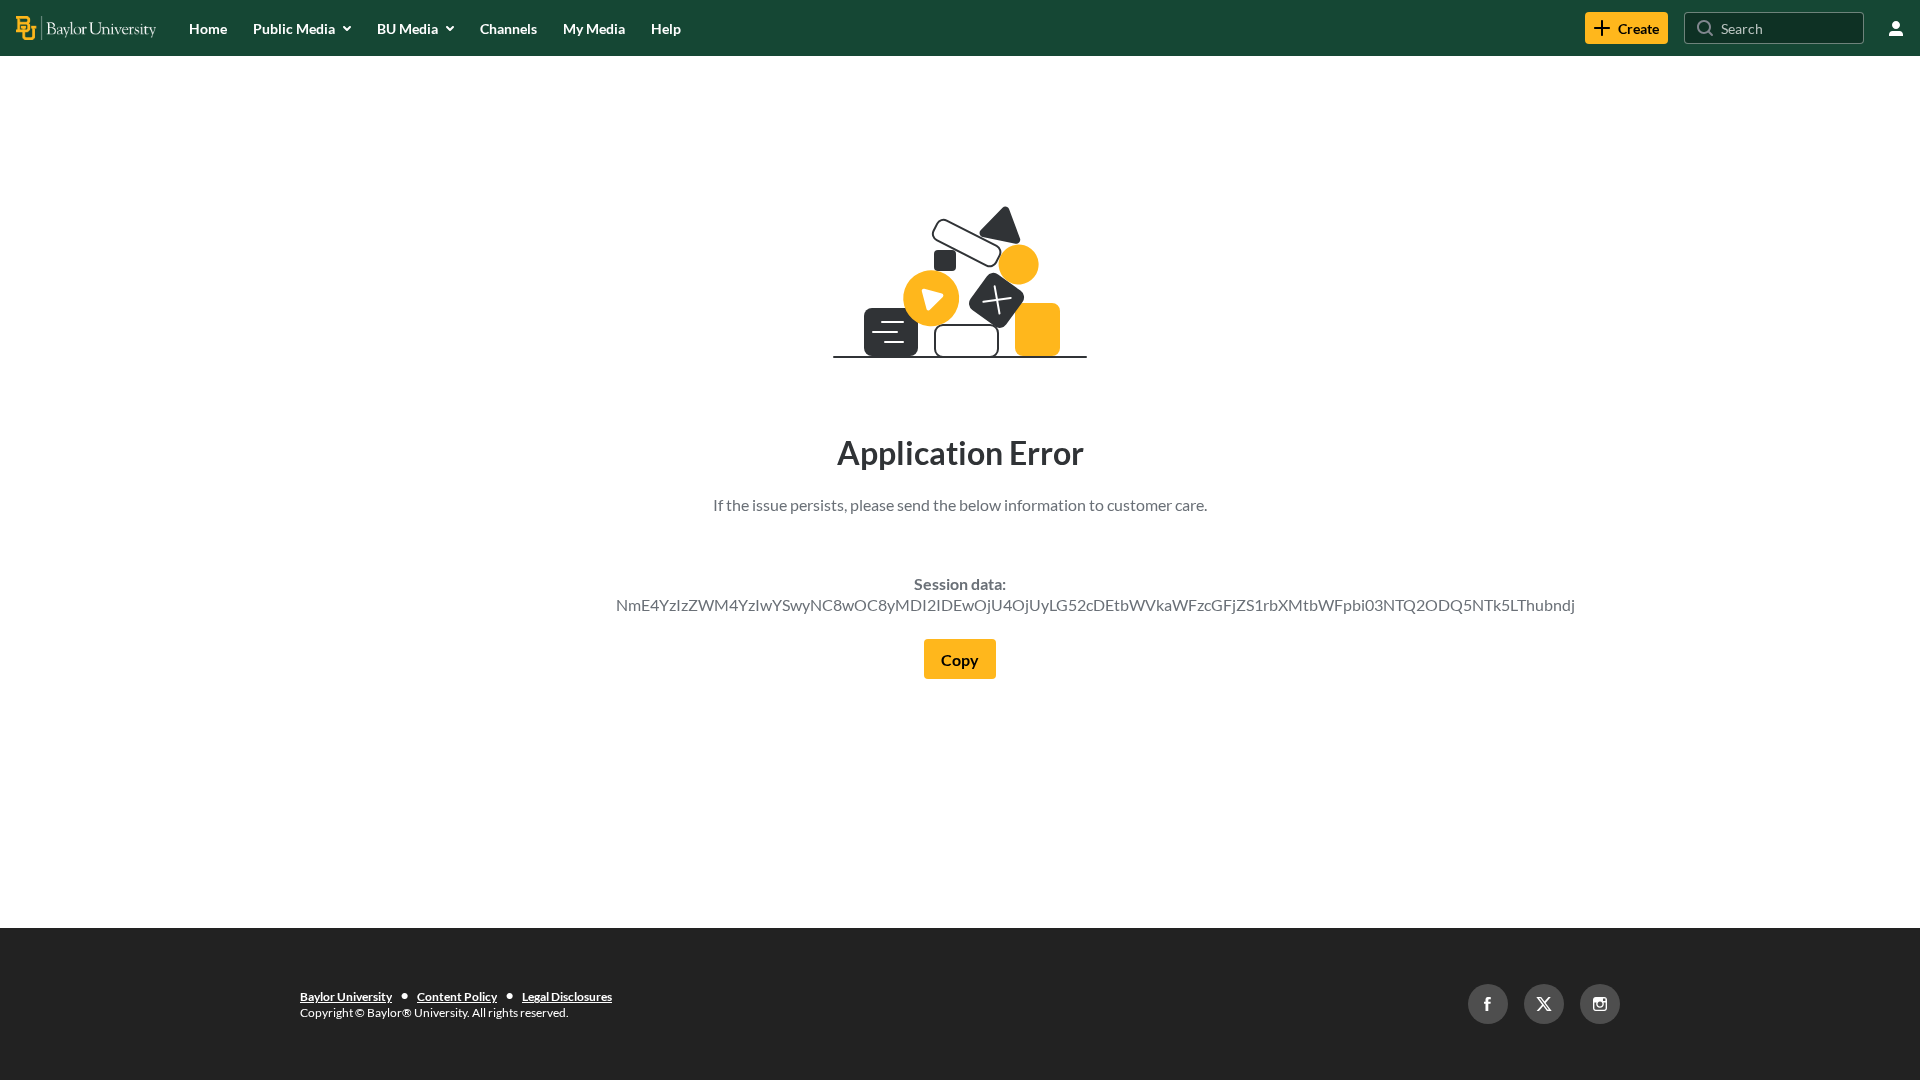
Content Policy (457, 996)
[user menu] (1896, 28)
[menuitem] (208, 28)
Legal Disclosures (567, 996)
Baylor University (346, 996)
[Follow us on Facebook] (1488, 1004)
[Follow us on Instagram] (1600, 1004)
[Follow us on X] (1544, 1004)
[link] (1626, 28)
